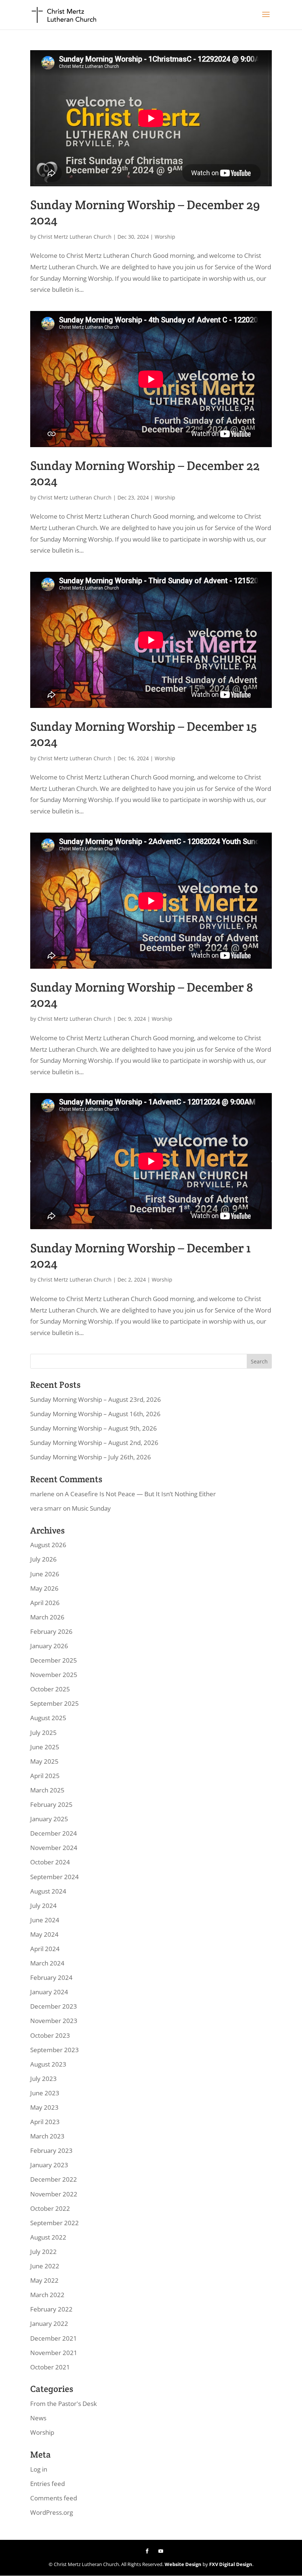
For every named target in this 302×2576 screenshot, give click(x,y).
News (38, 2418)
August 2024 (48, 1891)
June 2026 (45, 1574)
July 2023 (43, 2079)
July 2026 (43, 1559)
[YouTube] (161, 2551)
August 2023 (48, 2064)
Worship (165, 237)
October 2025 (50, 1689)
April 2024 (45, 1949)
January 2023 (49, 2165)
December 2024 (54, 1833)
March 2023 (47, 2136)
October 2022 (50, 2208)
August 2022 (48, 2237)
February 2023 (51, 2150)
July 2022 (43, 2252)
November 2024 (54, 1848)
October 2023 (50, 2035)
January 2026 (49, 1646)
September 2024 (55, 1877)
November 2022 (54, 2194)
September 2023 (55, 2050)
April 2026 (45, 1603)
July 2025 (43, 1733)
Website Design (183, 2564)
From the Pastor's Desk (64, 2404)
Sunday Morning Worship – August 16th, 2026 (95, 1414)
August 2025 (48, 1718)
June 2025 (45, 1747)
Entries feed (48, 2484)
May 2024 (44, 1934)
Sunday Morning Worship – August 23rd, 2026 (96, 1399)
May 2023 (44, 2107)
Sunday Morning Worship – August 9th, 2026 (94, 1428)
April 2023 (45, 2122)
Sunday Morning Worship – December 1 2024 (141, 1256)
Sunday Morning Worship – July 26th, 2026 (91, 1457)
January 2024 (49, 1992)
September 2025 (55, 1703)
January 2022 (49, 2323)
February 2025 (51, 1804)
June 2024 (45, 1920)
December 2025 (54, 1660)
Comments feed (54, 2498)
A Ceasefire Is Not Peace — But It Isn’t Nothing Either (140, 1494)
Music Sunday (91, 1508)
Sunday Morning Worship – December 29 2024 (145, 212)
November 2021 (54, 2353)
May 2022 (44, 2280)
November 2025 (54, 1675)
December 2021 (54, 2338)
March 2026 (47, 1617)
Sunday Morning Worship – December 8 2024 (142, 995)
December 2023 (54, 2006)
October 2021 (50, 2367)
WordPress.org (52, 2512)
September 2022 (55, 2223)
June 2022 (45, 2266)
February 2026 (51, 1631)
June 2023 (45, 2093)
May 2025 (44, 1761)
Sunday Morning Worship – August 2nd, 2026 (94, 1443)
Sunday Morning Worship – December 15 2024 (143, 734)
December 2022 (54, 2179)
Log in (39, 2469)
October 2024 (50, 1862)
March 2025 (47, 1790)
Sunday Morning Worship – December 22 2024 (145, 473)
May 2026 (44, 1588)
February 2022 (51, 2309)
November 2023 (54, 2021)
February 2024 (51, 1977)
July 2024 (43, 1906)
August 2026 (48, 1545)
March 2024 (47, 1963)
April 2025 (45, 1776)
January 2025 (49, 1819)
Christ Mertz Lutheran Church (75, 237)
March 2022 (47, 2295)
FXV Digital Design (231, 2564)
